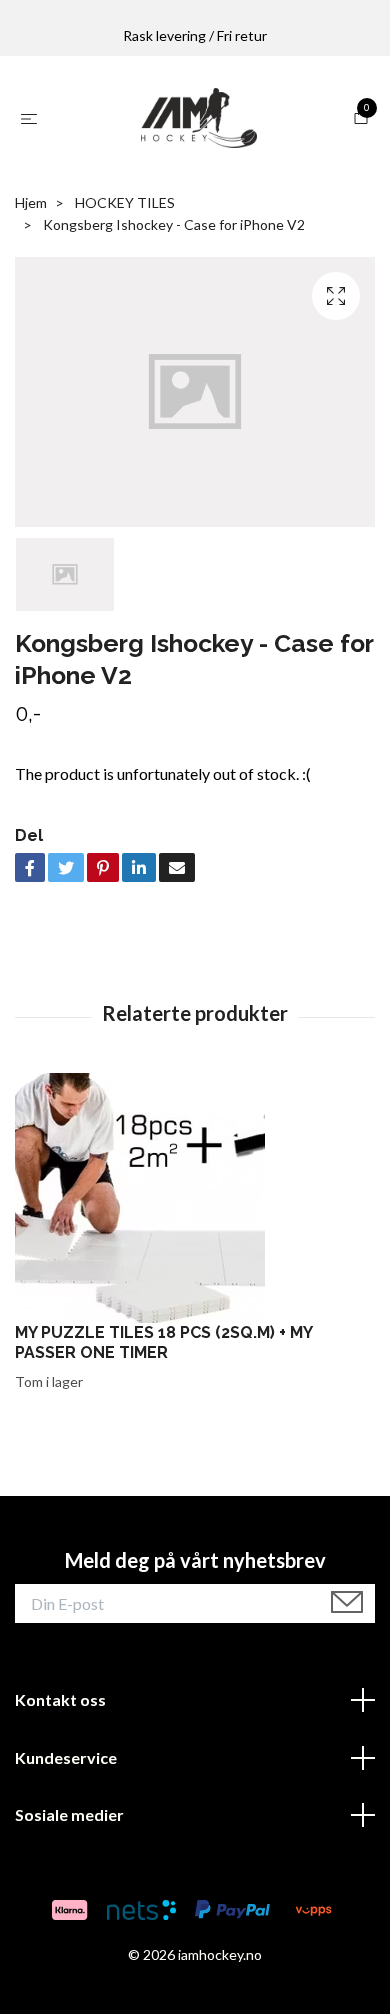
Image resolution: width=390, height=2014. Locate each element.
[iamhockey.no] (199, 118)
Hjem (31, 202)
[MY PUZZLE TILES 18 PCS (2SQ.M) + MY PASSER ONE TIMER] (195, 1198)
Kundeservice (66, 1757)
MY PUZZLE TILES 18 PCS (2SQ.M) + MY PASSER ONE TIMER (163, 1343)
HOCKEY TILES (125, 202)
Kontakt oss (60, 1699)
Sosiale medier (69, 1814)
